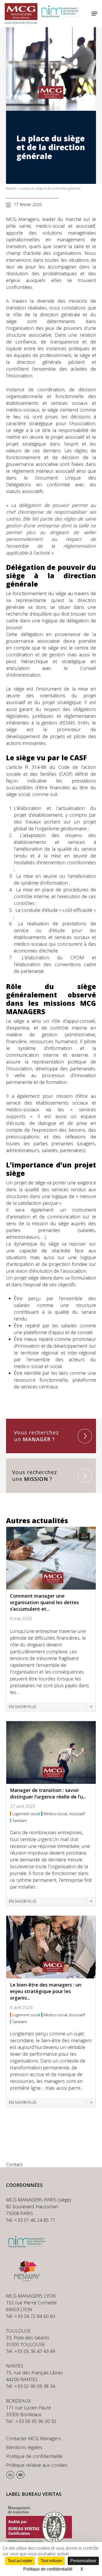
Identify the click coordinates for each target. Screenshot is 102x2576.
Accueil (11, 188)
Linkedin (10, 2475)
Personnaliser (83, 2561)
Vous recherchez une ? (35, 1476)
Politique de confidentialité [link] (48, 2569)
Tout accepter (20, 2561)
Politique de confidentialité (34, 2456)
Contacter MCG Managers (33, 2438)
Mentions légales (24, 2447)
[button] (94, 14)
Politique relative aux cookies (37, 2465)
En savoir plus (23, 1707)
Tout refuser (51, 2561)
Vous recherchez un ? (36, 1436)
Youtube (20, 2475)
